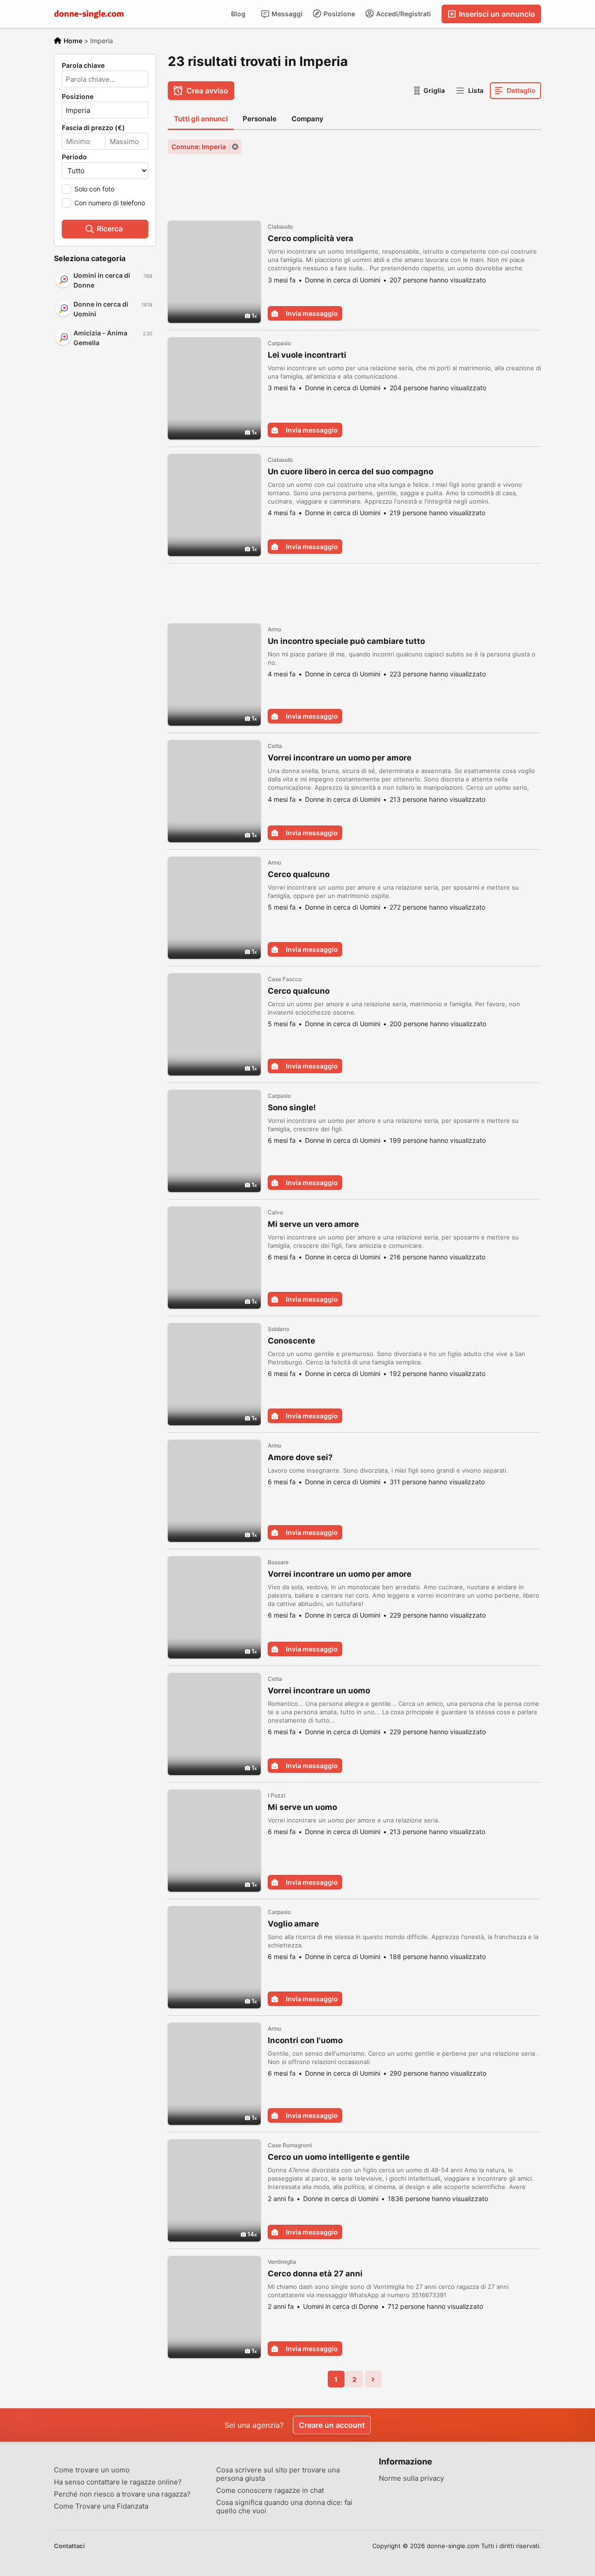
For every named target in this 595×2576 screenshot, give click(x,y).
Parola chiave (83, 66)
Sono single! (292, 1108)
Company (307, 119)
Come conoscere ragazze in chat (270, 2491)
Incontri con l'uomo (305, 2040)
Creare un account (332, 2425)
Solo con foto (94, 189)
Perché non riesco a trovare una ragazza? (122, 2494)
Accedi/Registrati (403, 14)
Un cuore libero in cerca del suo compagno (350, 472)
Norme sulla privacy (411, 2478)
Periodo (74, 157)
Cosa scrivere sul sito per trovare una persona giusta (278, 2474)
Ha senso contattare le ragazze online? (118, 2482)
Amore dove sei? (300, 1457)
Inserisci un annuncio (496, 14)
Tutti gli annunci (201, 119)
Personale (260, 119)
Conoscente (291, 1341)
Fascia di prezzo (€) (93, 128)
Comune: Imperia (199, 147)
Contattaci (69, 2546)
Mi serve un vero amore (313, 1224)
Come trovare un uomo (92, 2470)
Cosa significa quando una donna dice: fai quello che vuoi (284, 2507)
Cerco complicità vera (311, 238)
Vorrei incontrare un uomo (319, 1691)
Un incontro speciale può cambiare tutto (346, 641)
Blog (238, 14)
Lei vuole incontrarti (307, 355)
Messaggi (286, 14)
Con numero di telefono (110, 203)
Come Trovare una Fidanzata (101, 2506)
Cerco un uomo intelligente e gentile (339, 2157)
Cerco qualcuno (299, 874)
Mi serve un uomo (302, 1807)
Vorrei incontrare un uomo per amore (340, 758)
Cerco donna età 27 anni (315, 2274)
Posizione (339, 14)
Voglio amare (293, 1924)
